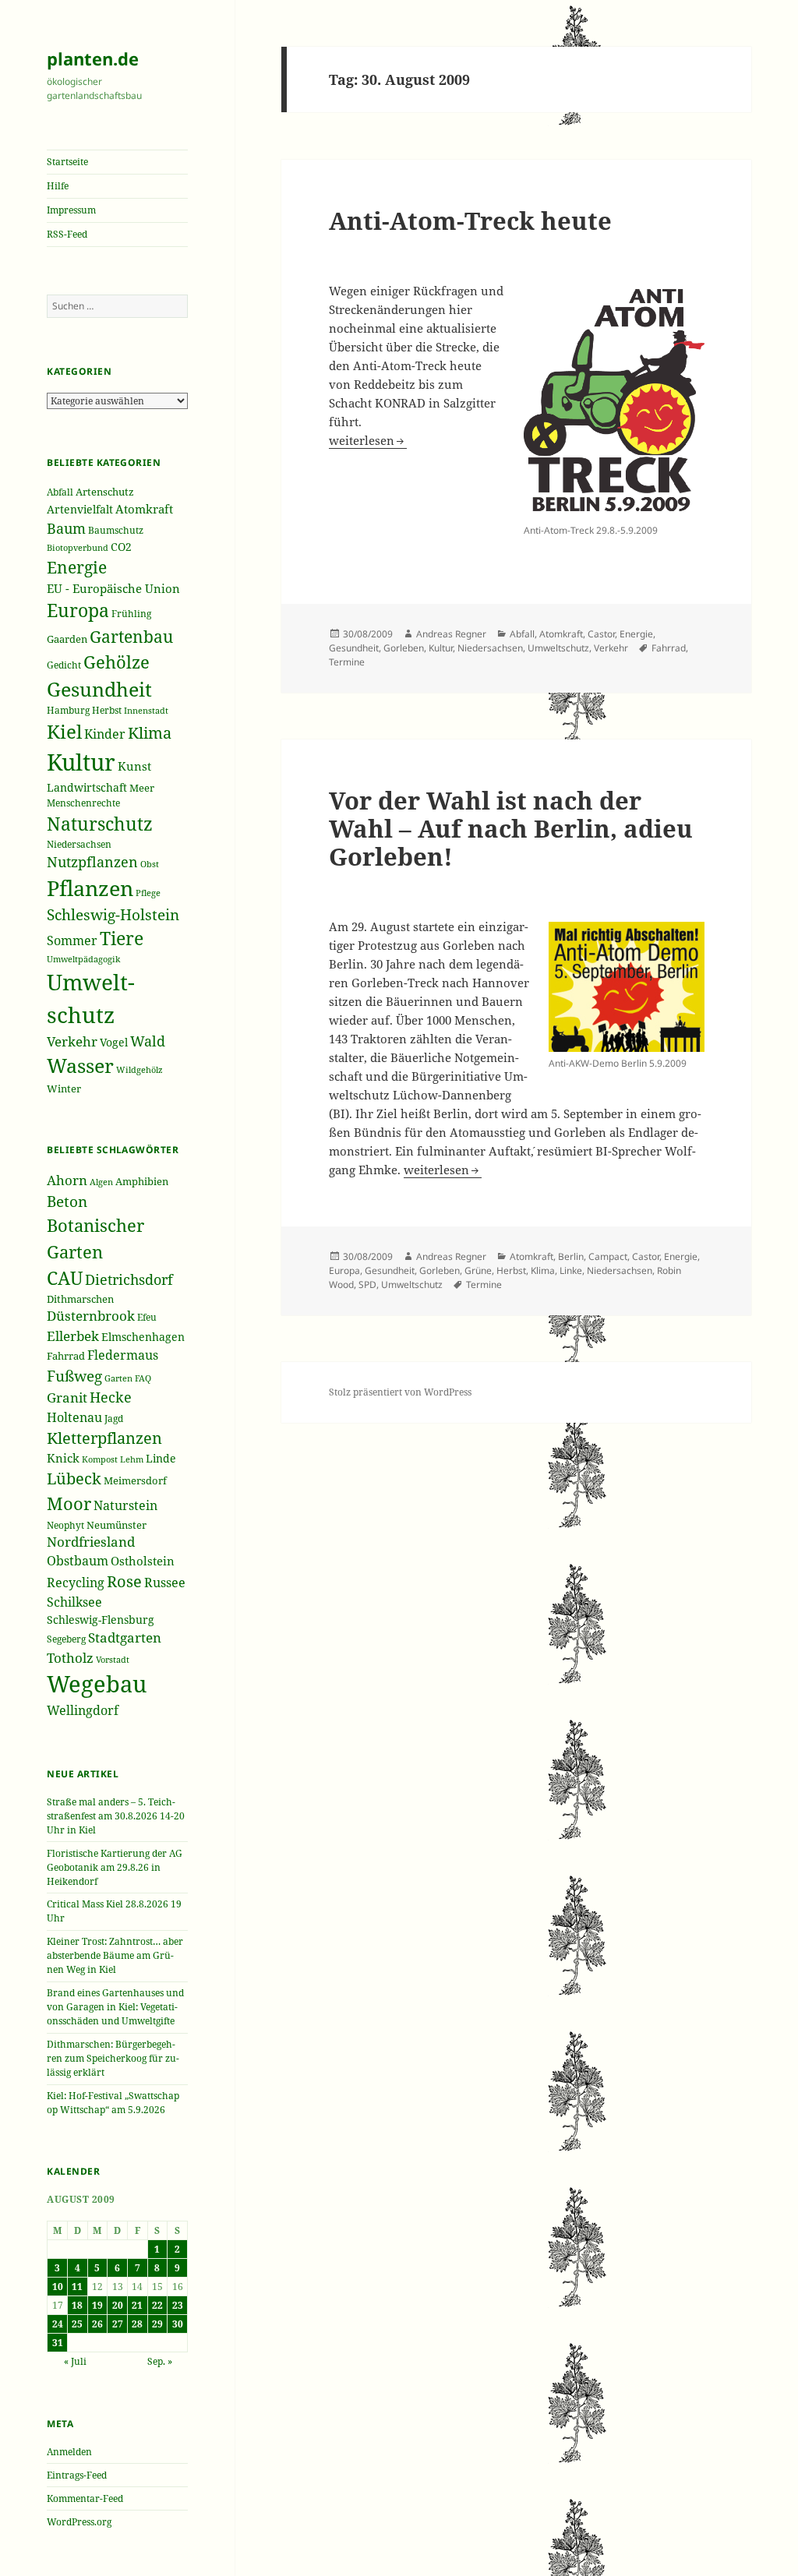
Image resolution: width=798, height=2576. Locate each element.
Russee (165, 1583)
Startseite (67, 162)
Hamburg (68, 710)
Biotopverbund (78, 547)
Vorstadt (113, 1659)
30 (178, 2324)
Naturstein (125, 1505)
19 (97, 2305)
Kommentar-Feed (85, 2498)
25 (77, 2324)
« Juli (75, 2361)
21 (137, 2305)
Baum (66, 528)
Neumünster (117, 1525)
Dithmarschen (80, 1299)
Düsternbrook (91, 1316)
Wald (148, 1041)
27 (118, 2324)
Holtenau (74, 1417)
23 (178, 2305)
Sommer (72, 940)
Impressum (71, 210)
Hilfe (58, 186)
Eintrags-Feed (77, 2475)
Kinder (105, 734)
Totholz (70, 1658)
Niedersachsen (79, 844)
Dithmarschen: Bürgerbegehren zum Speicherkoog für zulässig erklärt (113, 2058)
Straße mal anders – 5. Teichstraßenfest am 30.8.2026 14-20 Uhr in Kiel (116, 1816)
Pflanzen (90, 888)
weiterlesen (368, 440)
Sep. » (160, 2361)
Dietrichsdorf (129, 1279)
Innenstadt (146, 710)
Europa (78, 610)
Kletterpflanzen (104, 1438)
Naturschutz (100, 824)
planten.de (93, 58)
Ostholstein (143, 1561)
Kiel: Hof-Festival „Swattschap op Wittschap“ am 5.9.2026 (113, 2103)
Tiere (122, 939)
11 (77, 2287)
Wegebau (97, 1684)
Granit (67, 1397)
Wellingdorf (83, 1710)
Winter (64, 1089)
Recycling (76, 1583)
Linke (571, 1270)
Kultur (81, 762)
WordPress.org (79, 2522)
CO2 (121, 547)
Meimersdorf (135, 1480)
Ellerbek (73, 1336)
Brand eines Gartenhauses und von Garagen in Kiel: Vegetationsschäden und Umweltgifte (115, 2007)
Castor (601, 634)
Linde (161, 1458)
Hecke (111, 1397)
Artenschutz (105, 492)
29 (157, 2324)
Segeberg (66, 1639)
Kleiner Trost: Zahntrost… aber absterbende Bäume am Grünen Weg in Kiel (115, 1955)
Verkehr (72, 1041)
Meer (142, 788)
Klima (150, 733)
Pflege (148, 893)
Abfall (60, 492)
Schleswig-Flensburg (101, 1620)
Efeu (147, 1317)
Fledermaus (123, 1355)
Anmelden (69, 2452)
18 (77, 2305)
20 (118, 2305)
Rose (124, 1581)
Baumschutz (116, 530)
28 (137, 2324)
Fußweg (74, 1376)
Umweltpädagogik (83, 959)
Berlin (571, 1256)
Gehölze (117, 662)
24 (58, 2324)
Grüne (478, 1270)
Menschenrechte (83, 803)
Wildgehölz (139, 1069)
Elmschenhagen (143, 1337)
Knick (63, 1458)
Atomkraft (144, 509)
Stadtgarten (125, 1637)
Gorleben (404, 648)
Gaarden (67, 639)
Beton (67, 1202)
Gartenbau (131, 636)
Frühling (131, 613)
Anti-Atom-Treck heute (470, 221)
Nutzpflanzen (92, 862)
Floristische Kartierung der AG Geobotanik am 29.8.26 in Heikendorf (115, 1867)
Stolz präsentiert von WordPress (400, 1392)
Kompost (100, 1459)
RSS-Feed (67, 234)
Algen (101, 1182)
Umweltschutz (558, 648)
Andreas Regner (451, 634)
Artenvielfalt (80, 509)
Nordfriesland (91, 1542)
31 (58, 2343)
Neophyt (65, 1525)
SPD (367, 1284)
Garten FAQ (128, 1378)
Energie (77, 567)
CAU (65, 1278)
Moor (69, 1503)
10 (58, 2287)
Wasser (80, 1066)
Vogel (114, 1042)
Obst (150, 864)
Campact (608, 1256)
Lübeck (74, 1479)
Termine (347, 662)
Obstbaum (78, 1561)
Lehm (132, 1459)
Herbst (107, 710)
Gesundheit (99, 689)
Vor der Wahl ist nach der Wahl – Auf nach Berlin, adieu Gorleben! (511, 828)
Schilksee (74, 1602)
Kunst (134, 766)
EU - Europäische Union (113, 588)
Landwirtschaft (87, 787)
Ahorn (67, 1180)
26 (97, 2324)
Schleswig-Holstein (113, 915)
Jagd (114, 1419)
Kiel (64, 731)
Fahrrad (66, 1356)
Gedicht (64, 665)
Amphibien (142, 1181)
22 (157, 2305)
